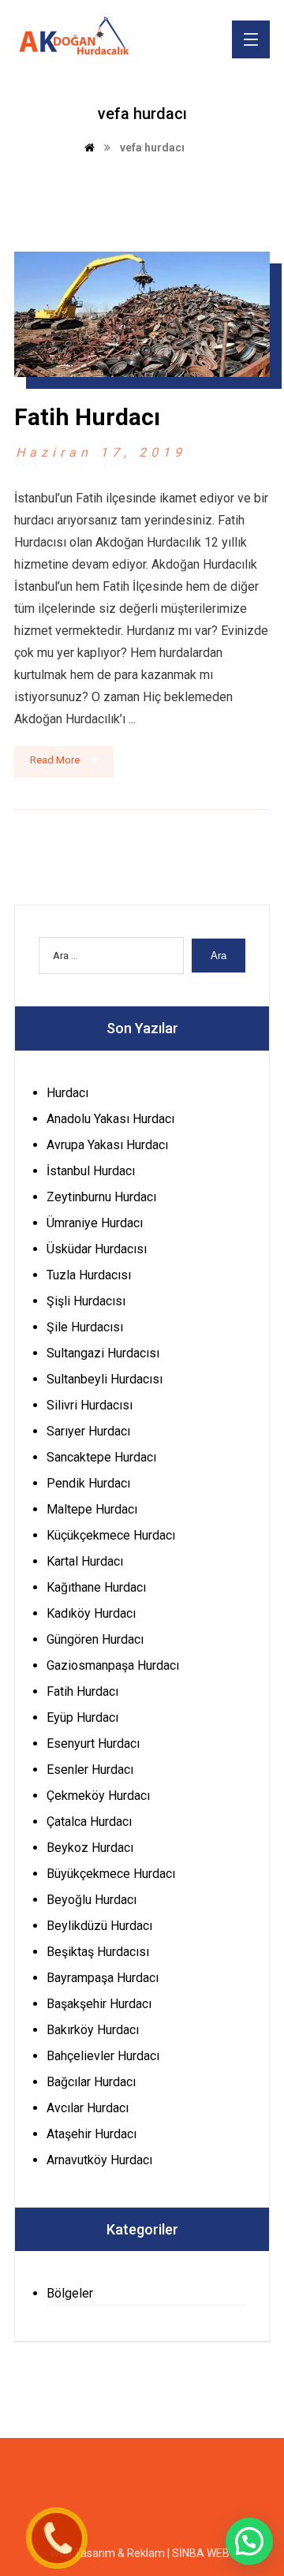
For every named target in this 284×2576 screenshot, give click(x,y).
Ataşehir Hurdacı (92, 2134)
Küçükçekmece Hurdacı (111, 1535)
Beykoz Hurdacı (90, 1848)
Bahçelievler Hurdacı (103, 2056)
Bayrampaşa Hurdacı (103, 1978)
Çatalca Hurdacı (89, 1822)
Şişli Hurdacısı (86, 1301)
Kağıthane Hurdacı (96, 1587)
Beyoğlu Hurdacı (92, 1900)
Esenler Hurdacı (90, 1770)
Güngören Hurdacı (95, 1639)
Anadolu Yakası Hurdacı (110, 1119)
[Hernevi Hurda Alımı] (79, 38)
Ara (219, 956)
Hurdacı (67, 1093)
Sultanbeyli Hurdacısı (105, 1379)
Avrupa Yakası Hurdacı (107, 1145)
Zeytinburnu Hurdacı (101, 1197)
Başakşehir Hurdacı (99, 2004)
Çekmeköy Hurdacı (98, 1796)
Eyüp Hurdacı (82, 1717)
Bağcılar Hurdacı (91, 2082)
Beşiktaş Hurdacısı (98, 1952)
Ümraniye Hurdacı (95, 1223)
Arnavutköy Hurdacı (99, 2160)
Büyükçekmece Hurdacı (111, 1874)
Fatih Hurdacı (82, 1691)
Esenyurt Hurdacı (93, 1743)
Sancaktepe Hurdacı (101, 1457)
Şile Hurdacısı (85, 1327)
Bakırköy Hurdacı (93, 2030)
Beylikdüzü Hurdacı (99, 1926)
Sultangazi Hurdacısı (103, 1353)
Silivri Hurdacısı (90, 1405)
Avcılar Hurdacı (88, 2108)
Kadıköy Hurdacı (91, 1613)
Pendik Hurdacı (88, 1483)
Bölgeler (70, 2293)
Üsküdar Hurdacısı (97, 1249)
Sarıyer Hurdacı (88, 1431)
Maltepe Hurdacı (92, 1509)
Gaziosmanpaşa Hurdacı (113, 1665)
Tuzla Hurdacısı (89, 1275)
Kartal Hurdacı (85, 1561)
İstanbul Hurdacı (91, 1171)
